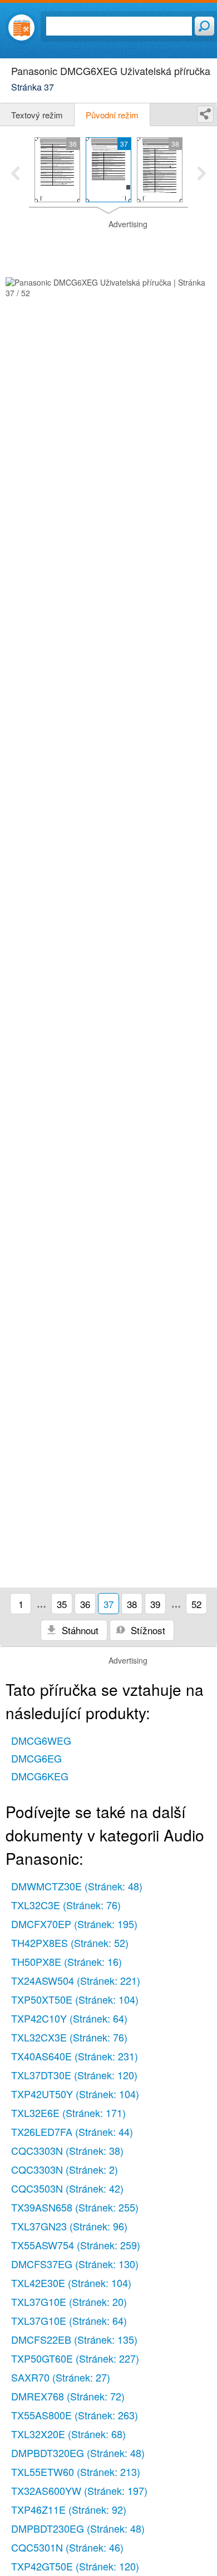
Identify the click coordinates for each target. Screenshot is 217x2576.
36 (85, 1604)
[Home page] (21, 28)
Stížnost (147, 1630)
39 (155, 1604)
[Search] (204, 26)
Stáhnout (79, 1630)
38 (132, 1604)
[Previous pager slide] (15, 174)
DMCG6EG (36, 1758)
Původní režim (112, 115)
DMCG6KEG (40, 1776)
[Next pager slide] (202, 174)
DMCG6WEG (41, 1740)
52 (196, 1604)
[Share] (205, 114)
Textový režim (37, 115)
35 (62, 1604)
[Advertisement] (108, 247)
